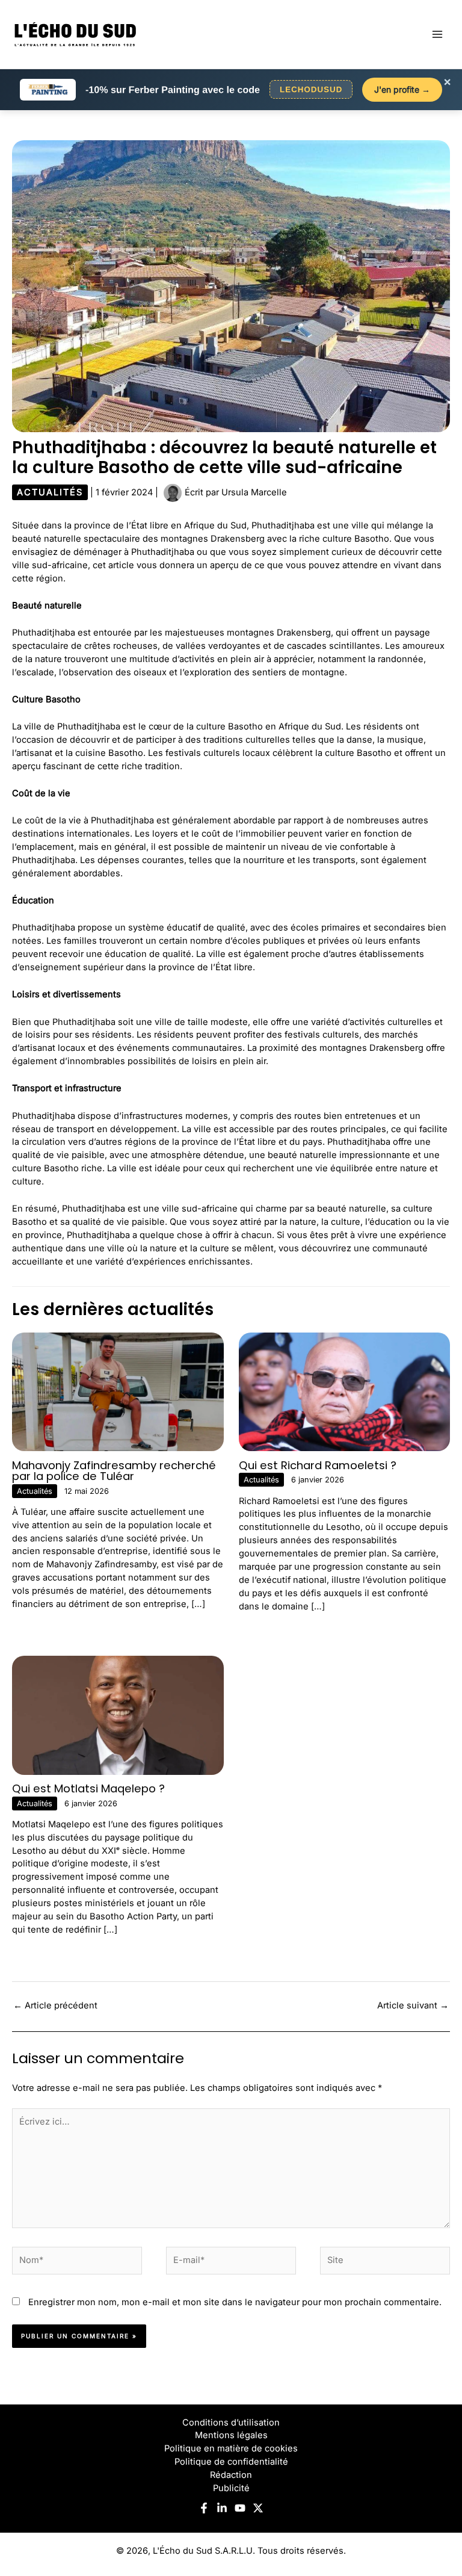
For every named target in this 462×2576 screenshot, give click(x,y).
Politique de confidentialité (231, 2462)
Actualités (50, 492)
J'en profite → (402, 89)
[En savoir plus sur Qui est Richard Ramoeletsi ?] (345, 1391)
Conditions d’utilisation (231, 2423)
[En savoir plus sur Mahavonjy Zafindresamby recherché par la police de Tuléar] (118, 1391)
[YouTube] (240, 2508)
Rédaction (231, 2475)
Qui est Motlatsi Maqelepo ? (88, 1788)
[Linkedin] (222, 2508)
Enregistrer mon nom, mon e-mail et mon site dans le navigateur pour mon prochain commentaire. (235, 2302)
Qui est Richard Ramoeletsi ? (318, 1465)
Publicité (231, 2488)
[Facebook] (204, 2508)
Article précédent (55, 2005)
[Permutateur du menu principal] (437, 34)
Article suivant (413, 2005)
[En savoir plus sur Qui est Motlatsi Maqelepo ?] (118, 1715)
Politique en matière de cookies (231, 2448)
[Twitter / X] (258, 2508)
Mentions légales (231, 2435)
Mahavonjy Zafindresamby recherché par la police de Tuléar (114, 1471)
